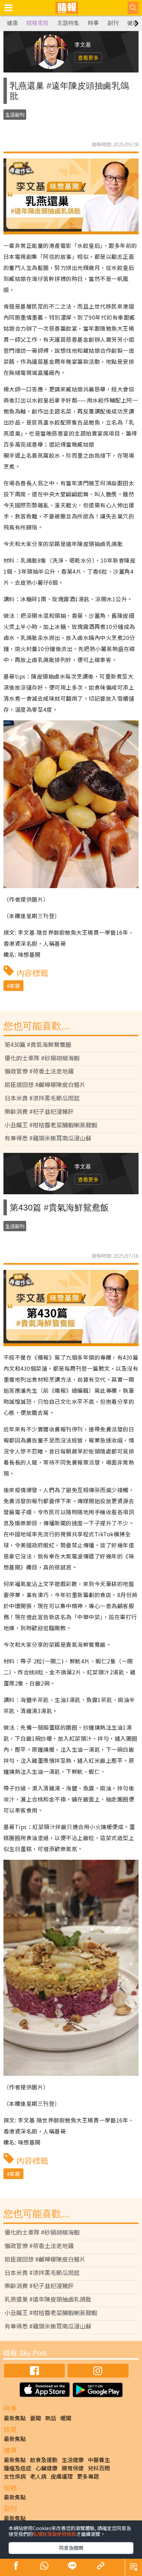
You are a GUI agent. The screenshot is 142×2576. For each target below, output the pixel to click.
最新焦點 (15, 2418)
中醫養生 (99, 2460)
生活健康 (73, 2460)
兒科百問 (99, 2468)
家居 (15, 986)
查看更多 (88, 57)
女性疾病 (15, 2476)
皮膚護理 (62, 2476)
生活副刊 (15, 115)
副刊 (113, 23)
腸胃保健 (73, 2468)
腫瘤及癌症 (18, 2468)
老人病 (38, 2476)
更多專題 (88, 2476)
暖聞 (66, 2418)
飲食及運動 (44, 2460)
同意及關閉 (71, 2548)
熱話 (51, 2418)
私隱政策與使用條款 (54, 2534)
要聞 (35, 2418)
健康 (12, 23)
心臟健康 (47, 2468)
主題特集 (68, 23)
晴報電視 (38, 23)
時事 (93, 23)
